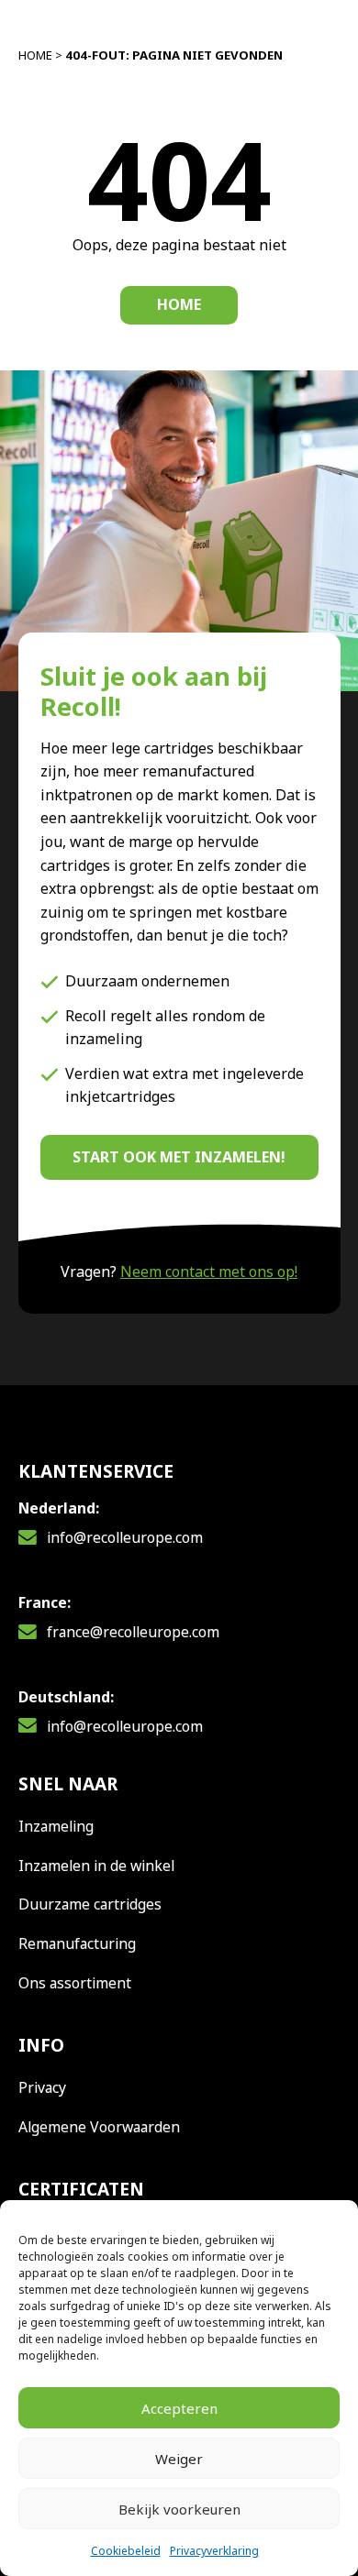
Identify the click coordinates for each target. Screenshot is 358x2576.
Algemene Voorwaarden (99, 2127)
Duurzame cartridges (90, 1904)
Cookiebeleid (126, 2551)
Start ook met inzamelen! (179, 1157)
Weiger (179, 2459)
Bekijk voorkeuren (179, 2509)
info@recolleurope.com (125, 1537)
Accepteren (179, 2408)
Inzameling (56, 1826)
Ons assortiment (75, 1983)
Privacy (42, 2087)
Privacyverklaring (214, 2551)
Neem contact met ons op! (209, 1271)
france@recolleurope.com (133, 1632)
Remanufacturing (77, 1943)
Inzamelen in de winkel (96, 1866)
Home (35, 55)
